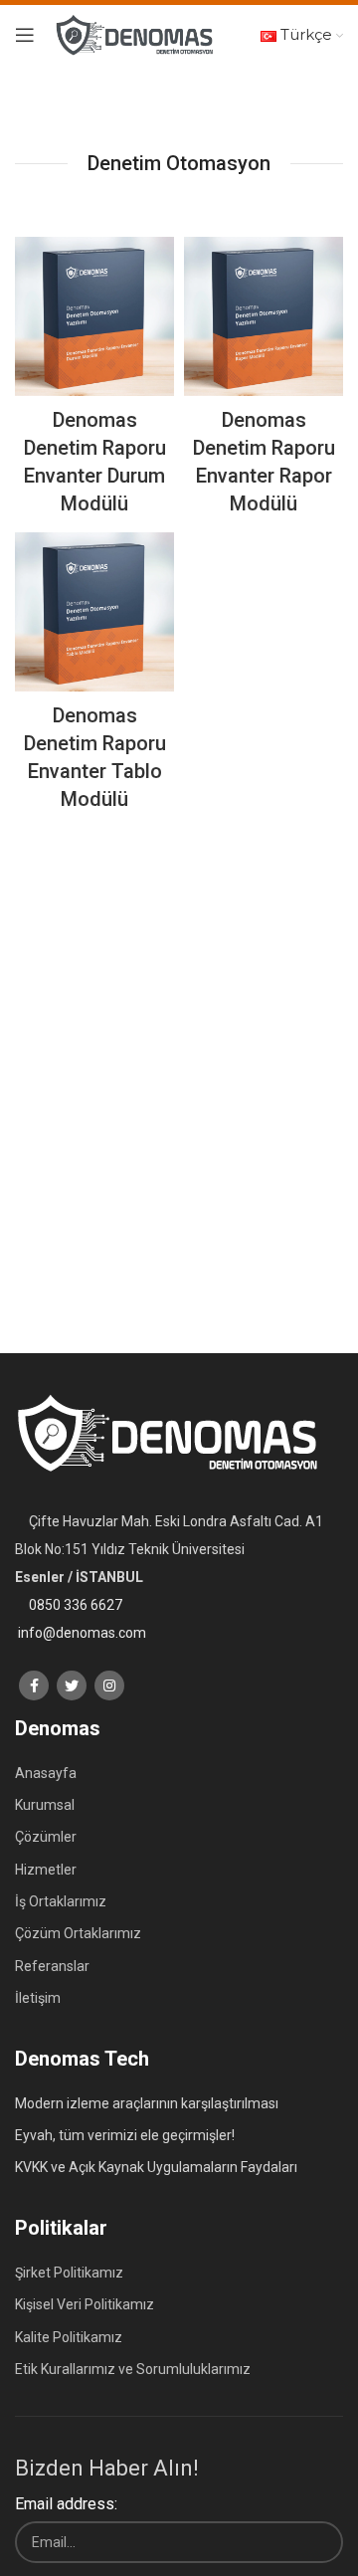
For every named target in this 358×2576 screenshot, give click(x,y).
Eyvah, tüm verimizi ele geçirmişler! (125, 2135)
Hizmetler (46, 1870)
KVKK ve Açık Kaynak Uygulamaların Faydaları (156, 2167)
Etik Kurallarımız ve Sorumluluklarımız (133, 2369)
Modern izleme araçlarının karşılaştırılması (147, 2103)
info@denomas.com (82, 1633)
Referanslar (52, 1966)
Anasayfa (46, 1773)
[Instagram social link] (109, 1685)
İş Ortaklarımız (61, 1901)
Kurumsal (45, 1805)
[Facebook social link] (34, 1685)
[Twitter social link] (72, 1685)
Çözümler (46, 1837)
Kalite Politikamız (69, 2337)
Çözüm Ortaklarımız (78, 1933)
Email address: (66, 2504)
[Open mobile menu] (25, 35)
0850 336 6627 (76, 1605)
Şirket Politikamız (69, 2273)
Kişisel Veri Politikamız (85, 2304)
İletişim (38, 1998)
